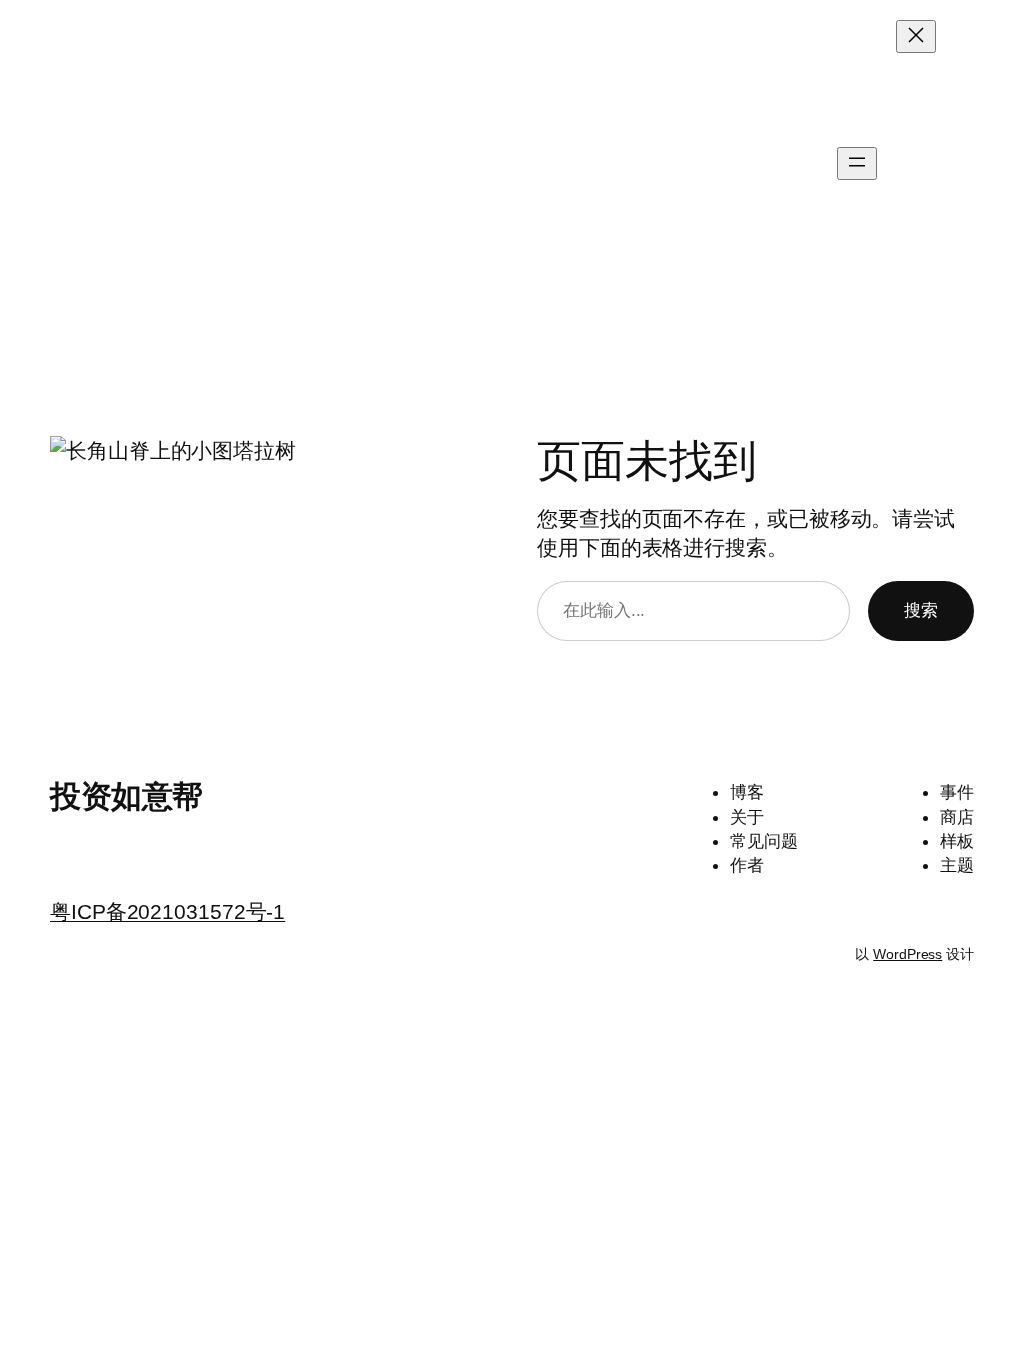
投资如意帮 (61, 163)
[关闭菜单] (916, 36)
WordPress (907, 954)
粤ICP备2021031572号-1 (167, 911)
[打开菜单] (857, 163)
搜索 (921, 610)
